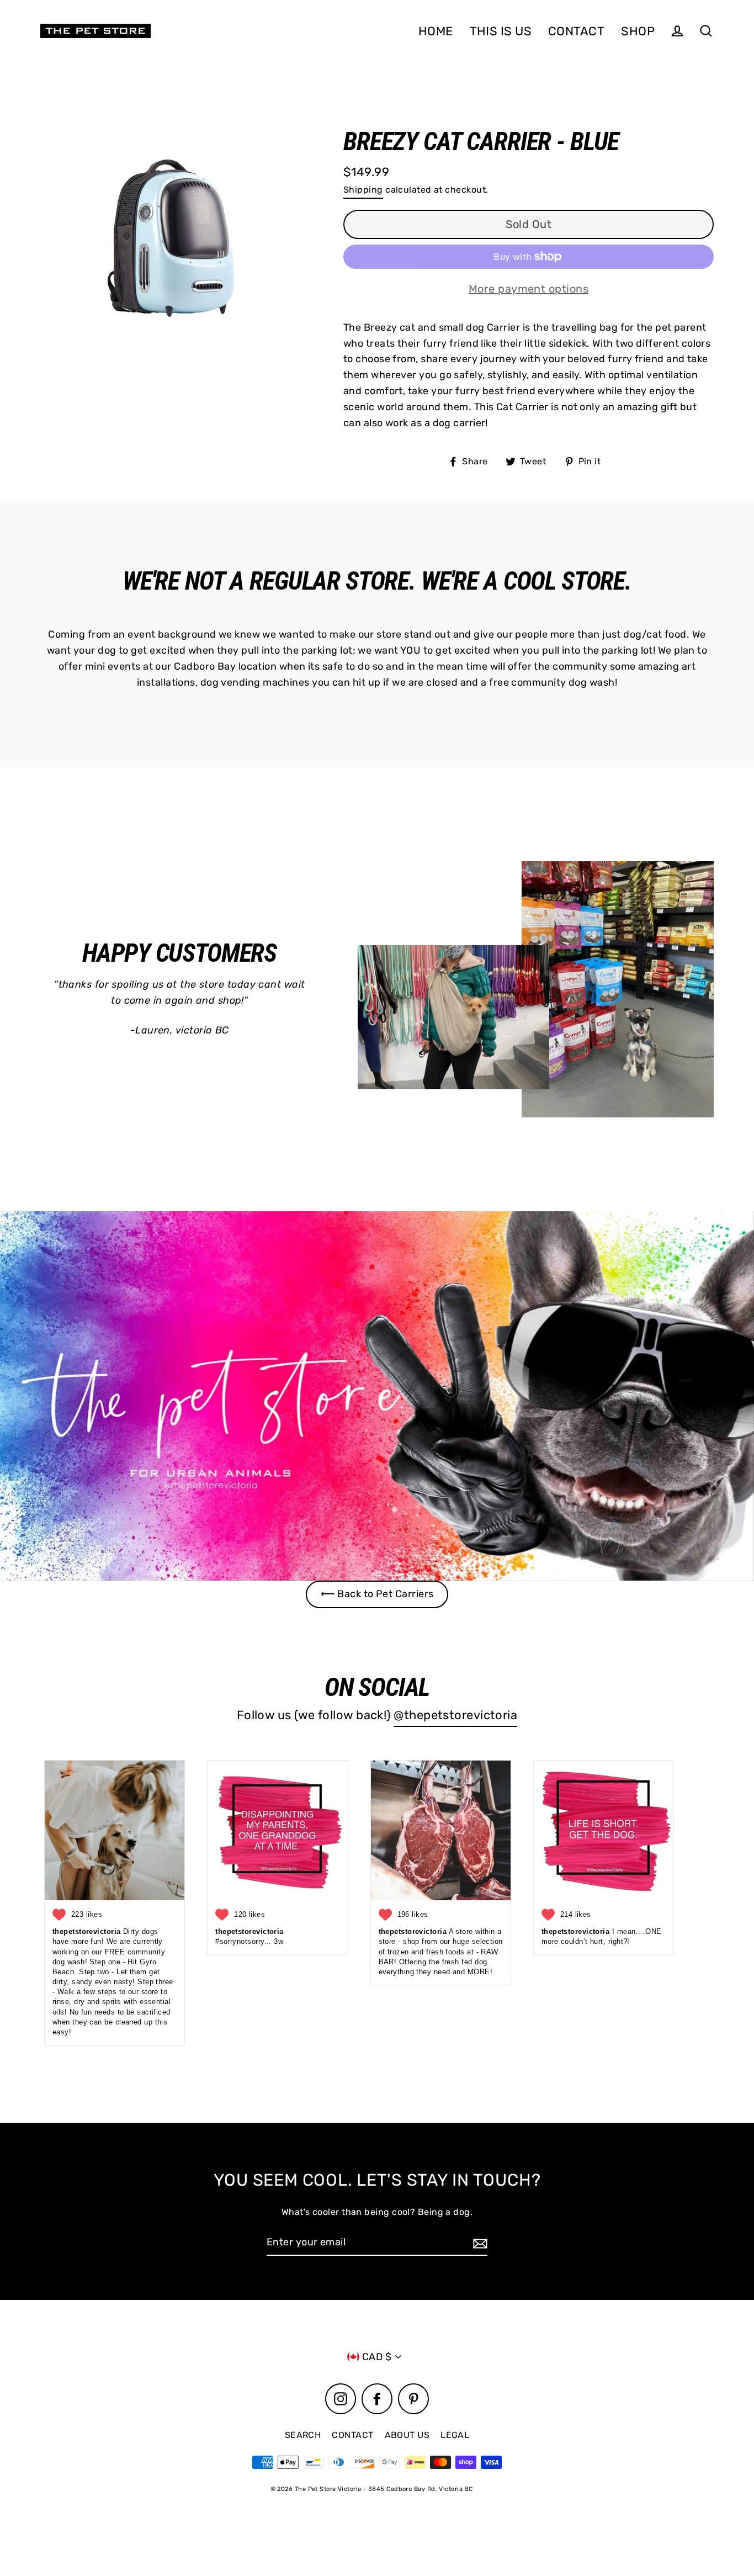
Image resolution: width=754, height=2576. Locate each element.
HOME (436, 31)
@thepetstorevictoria (455, 1715)
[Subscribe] (479, 2243)
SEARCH (303, 2435)
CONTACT (576, 31)
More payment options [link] (529, 289)
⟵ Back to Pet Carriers (377, 1594)
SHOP (638, 31)
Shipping (363, 190)
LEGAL (455, 2435)
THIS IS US (501, 31)
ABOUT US (407, 2435)
